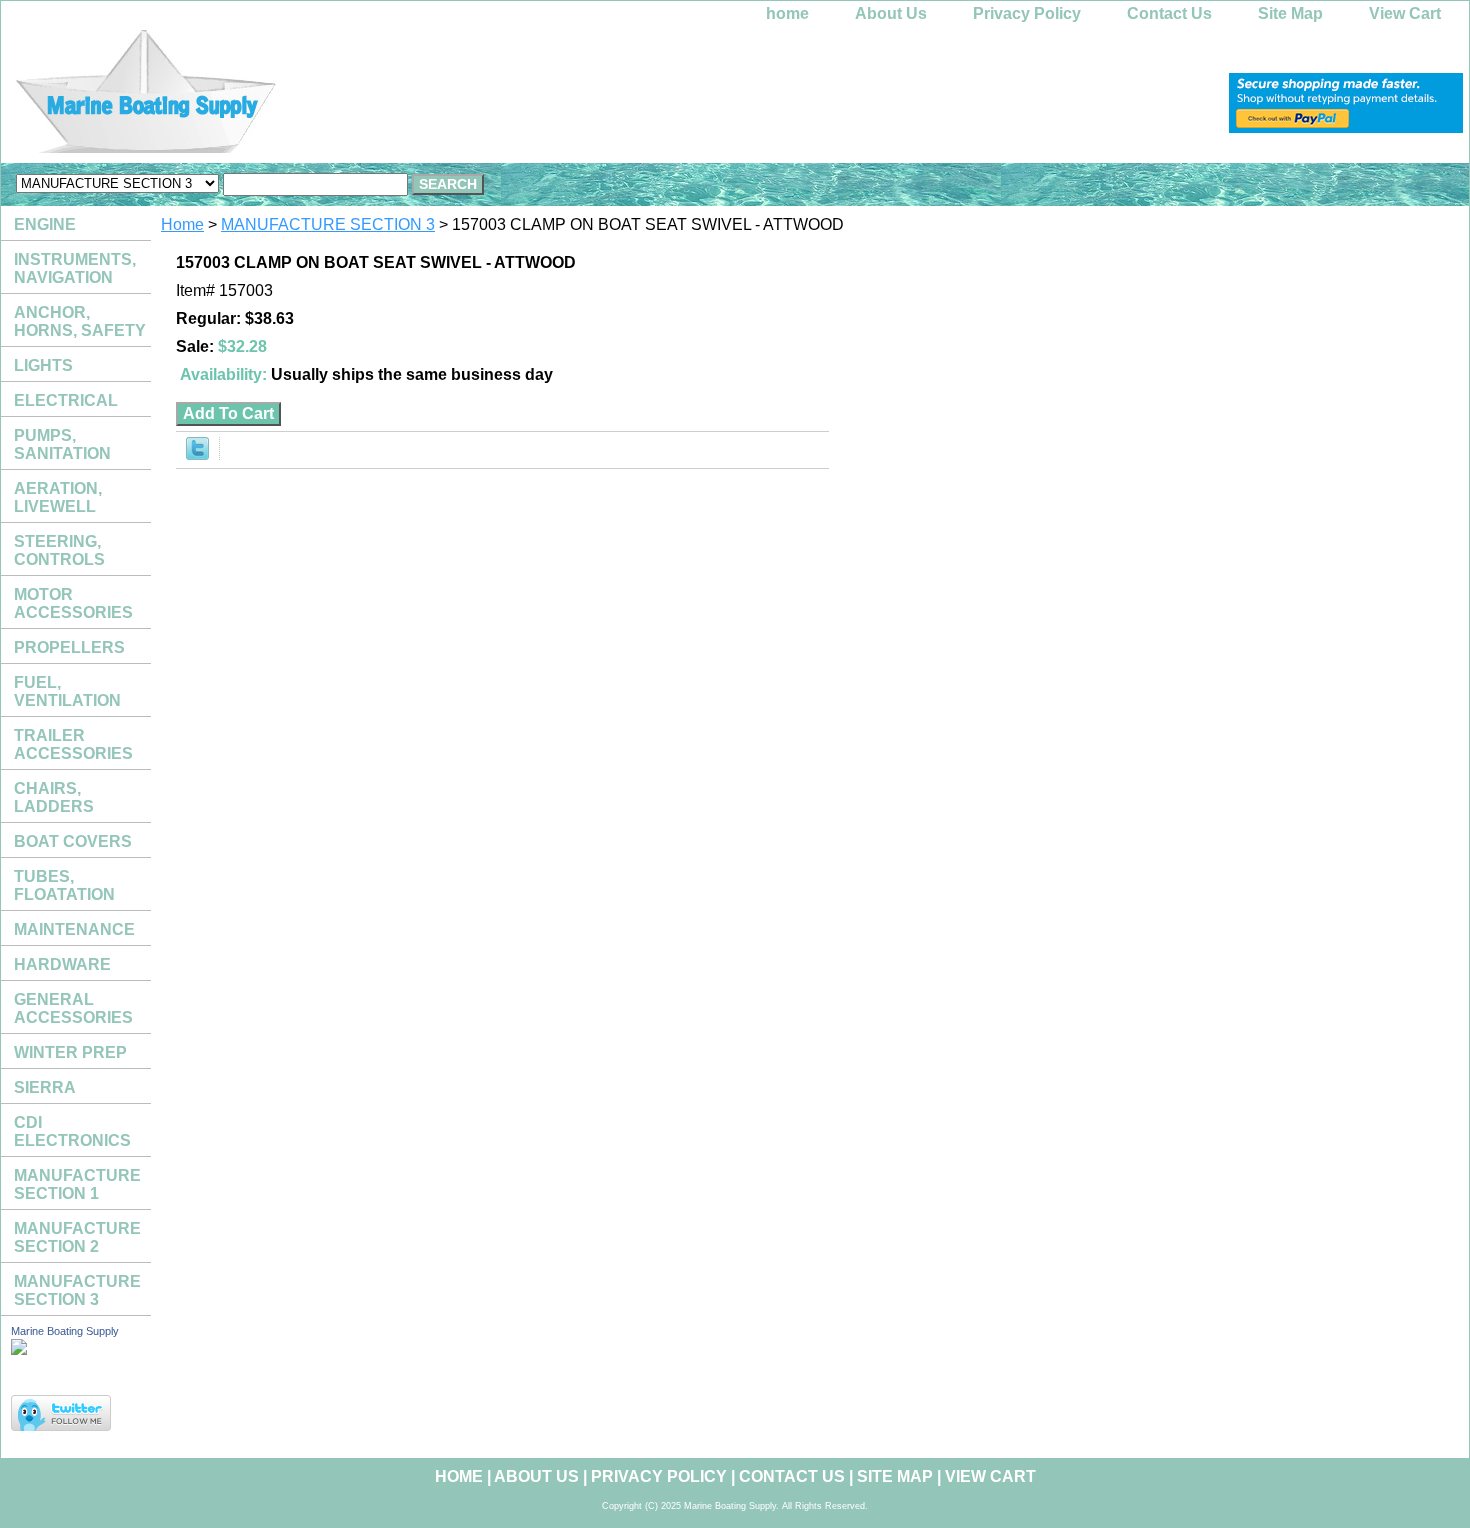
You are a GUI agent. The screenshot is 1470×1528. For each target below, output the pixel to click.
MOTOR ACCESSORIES (73, 603)
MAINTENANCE (74, 929)
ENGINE (45, 224)
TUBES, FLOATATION (64, 885)
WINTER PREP (70, 1052)
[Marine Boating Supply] (251, 96)
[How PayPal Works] (1346, 127)
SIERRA (45, 1087)
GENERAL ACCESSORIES (73, 1008)
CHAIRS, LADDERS (54, 797)
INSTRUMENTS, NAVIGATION (75, 268)
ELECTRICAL (66, 400)
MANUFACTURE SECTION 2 (77, 1237)
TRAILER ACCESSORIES (73, 744)
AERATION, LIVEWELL (58, 497)
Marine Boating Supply (65, 1331)
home (787, 13)
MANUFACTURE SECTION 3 (328, 224)
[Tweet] (197, 454)
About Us (891, 13)
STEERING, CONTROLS (59, 550)
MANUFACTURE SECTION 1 (77, 1184)
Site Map (1290, 13)
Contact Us (1169, 13)
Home (182, 224)
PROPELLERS (69, 647)
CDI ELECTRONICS (72, 1131)
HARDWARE (62, 964)
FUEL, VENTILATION (67, 691)
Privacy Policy (1027, 13)
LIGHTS (43, 365)
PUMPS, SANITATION (62, 444)
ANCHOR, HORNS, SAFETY (80, 321)
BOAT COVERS (73, 841)
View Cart (1405, 13)
